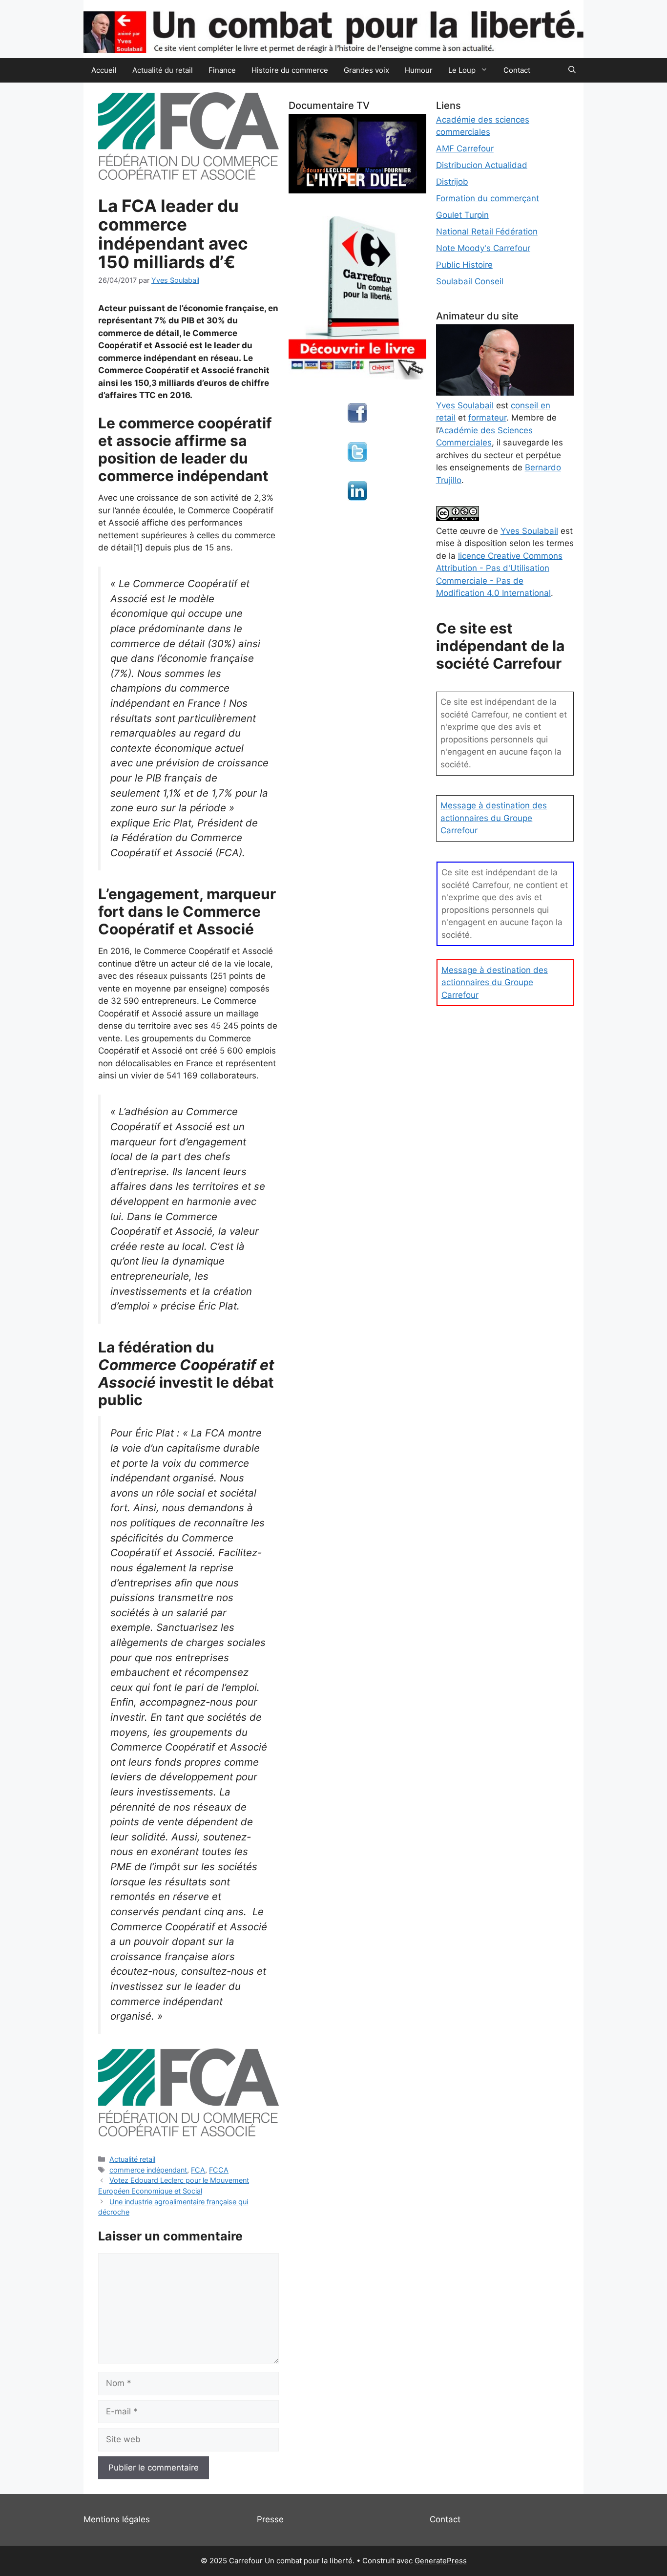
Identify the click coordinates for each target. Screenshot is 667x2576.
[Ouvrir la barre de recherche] (572, 70)
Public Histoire (464, 265)
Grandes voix (366, 70)
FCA (198, 2170)
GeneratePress (441, 2561)
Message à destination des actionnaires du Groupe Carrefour (494, 818)
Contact (517, 70)
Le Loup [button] (462, 70)
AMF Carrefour (465, 148)
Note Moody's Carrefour (483, 248)
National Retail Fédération (487, 232)
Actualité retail (132, 2159)
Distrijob (452, 182)
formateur (487, 418)
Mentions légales (117, 2519)
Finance (222, 70)
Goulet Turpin (462, 215)
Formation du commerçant (488, 198)
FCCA (219, 2170)
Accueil (104, 70)
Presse (270, 2519)
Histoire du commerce (290, 70)
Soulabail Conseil (470, 281)
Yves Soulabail (529, 531)
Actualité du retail (163, 70)
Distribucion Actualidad (482, 165)
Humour (419, 70)
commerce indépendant (148, 2170)
